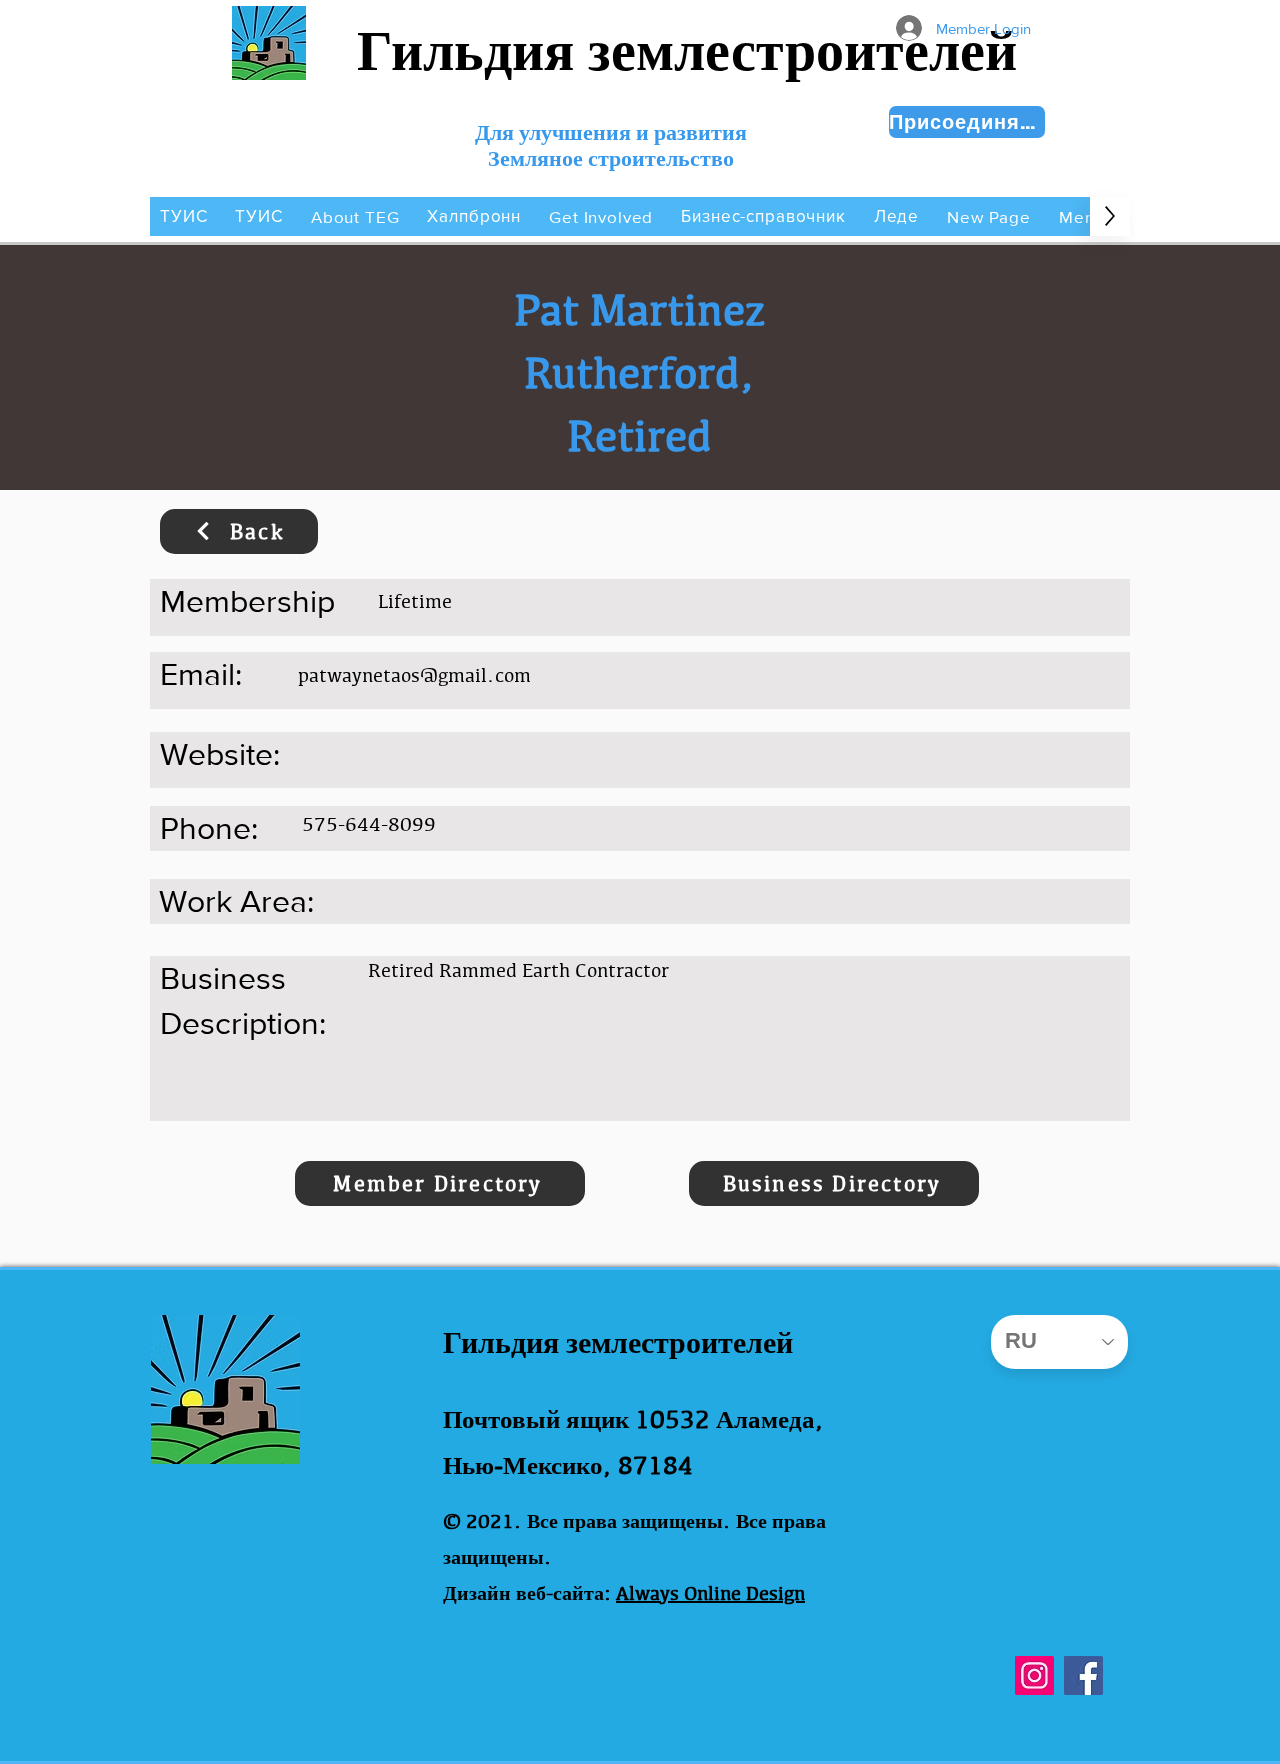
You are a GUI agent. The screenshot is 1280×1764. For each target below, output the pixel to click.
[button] (355, 216)
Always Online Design (710, 1593)
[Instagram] (1034, 1675)
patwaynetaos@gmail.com (414, 675)
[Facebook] (1083, 1675)
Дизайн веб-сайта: (527, 1593)
